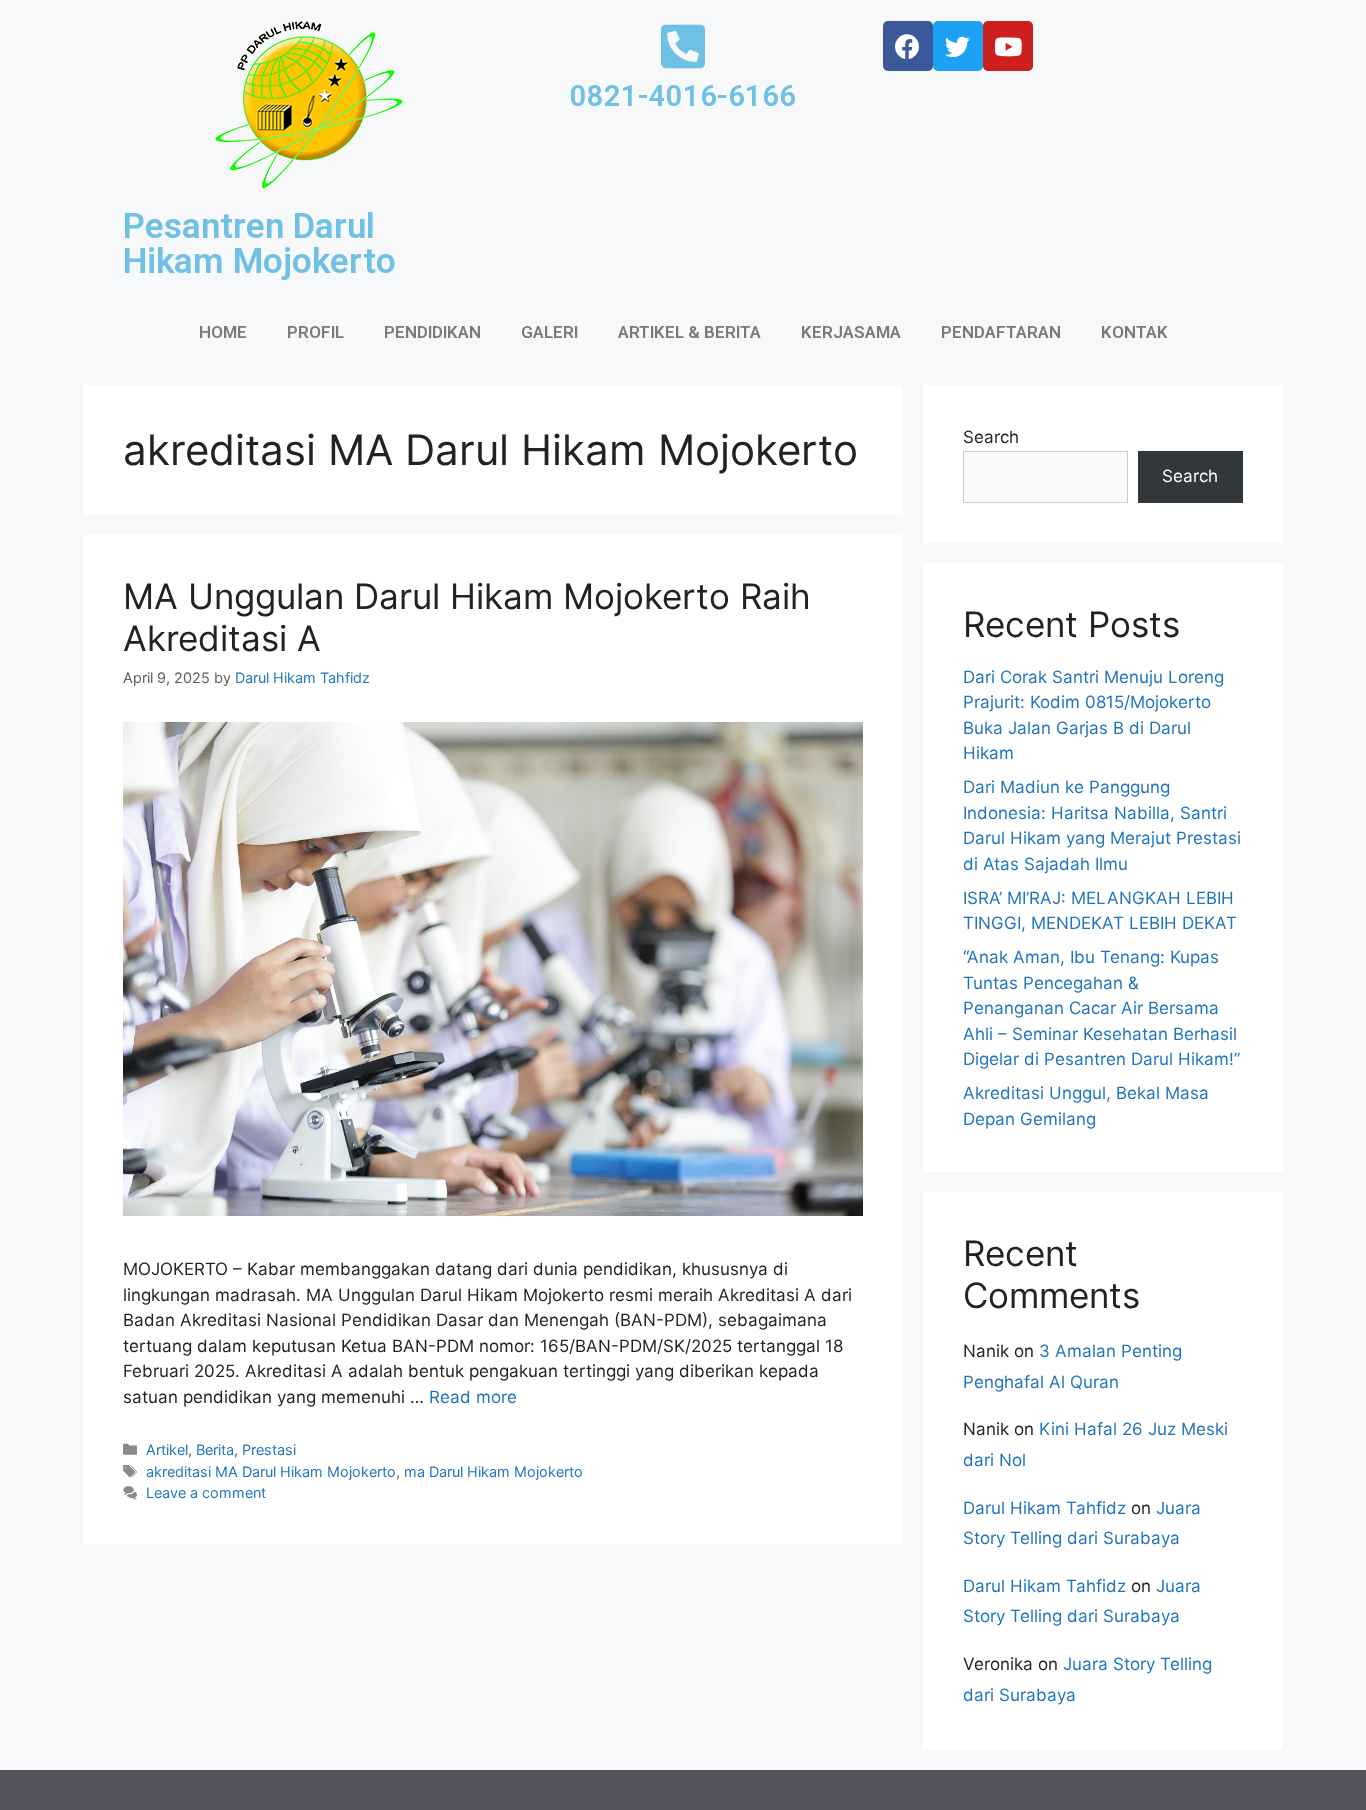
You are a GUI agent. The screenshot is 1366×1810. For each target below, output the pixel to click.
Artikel (167, 1449)
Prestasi (269, 1449)
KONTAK (1134, 332)
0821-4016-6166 (683, 96)
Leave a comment (206, 1492)
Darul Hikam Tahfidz (1044, 1508)
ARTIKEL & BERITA (689, 332)
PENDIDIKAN (432, 332)
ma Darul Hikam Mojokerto (493, 1471)
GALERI (549, 332)
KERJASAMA (851, 332)
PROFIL (315, 332)
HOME (223, 332)
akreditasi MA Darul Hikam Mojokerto (271, 1471)
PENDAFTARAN (1001, 332)
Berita (215, 1449)
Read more (473, 1397)
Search (991, 437)
